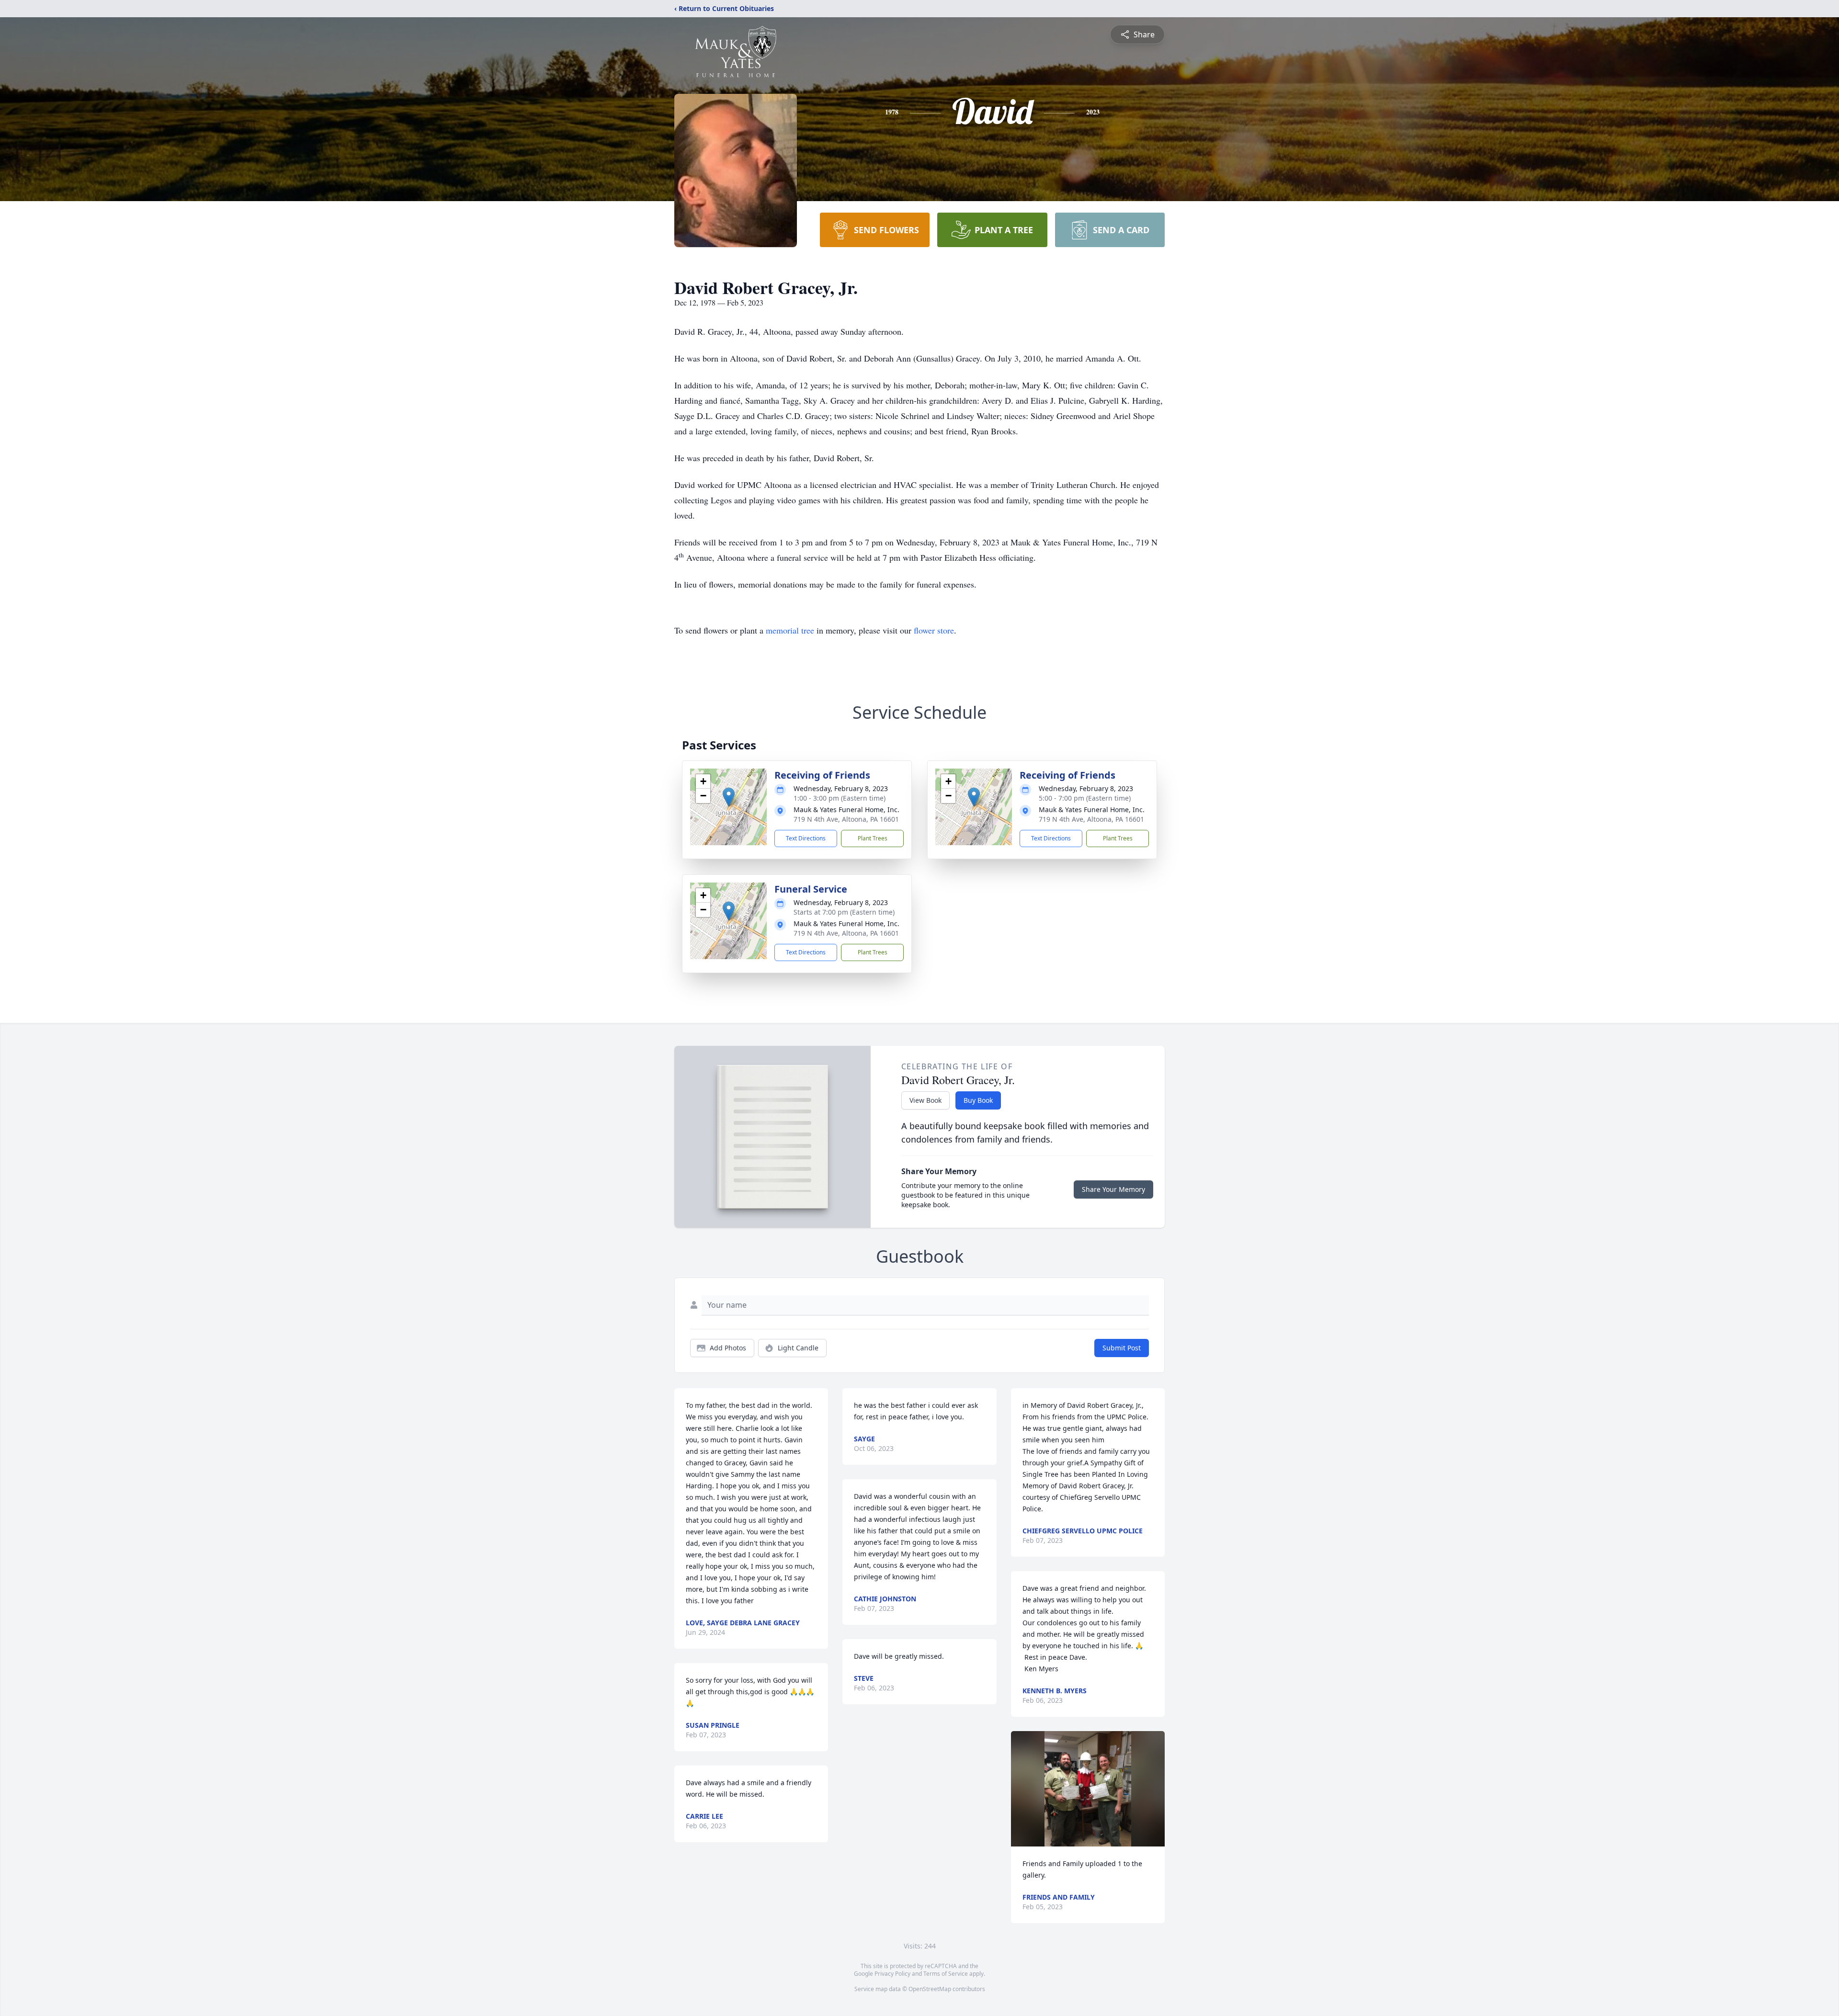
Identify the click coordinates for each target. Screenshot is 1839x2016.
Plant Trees (873, 838)
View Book (925, 1100)
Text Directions (806, 838)
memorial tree (790, 630)
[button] (729, 797)
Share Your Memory (1113, 1189)
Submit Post (1122, 1348)
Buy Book (978, 1100)
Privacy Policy (892, 1974)
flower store (934, 630)
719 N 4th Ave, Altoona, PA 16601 (846, 819)
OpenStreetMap (930, 1989)
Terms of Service (946, 1974)
